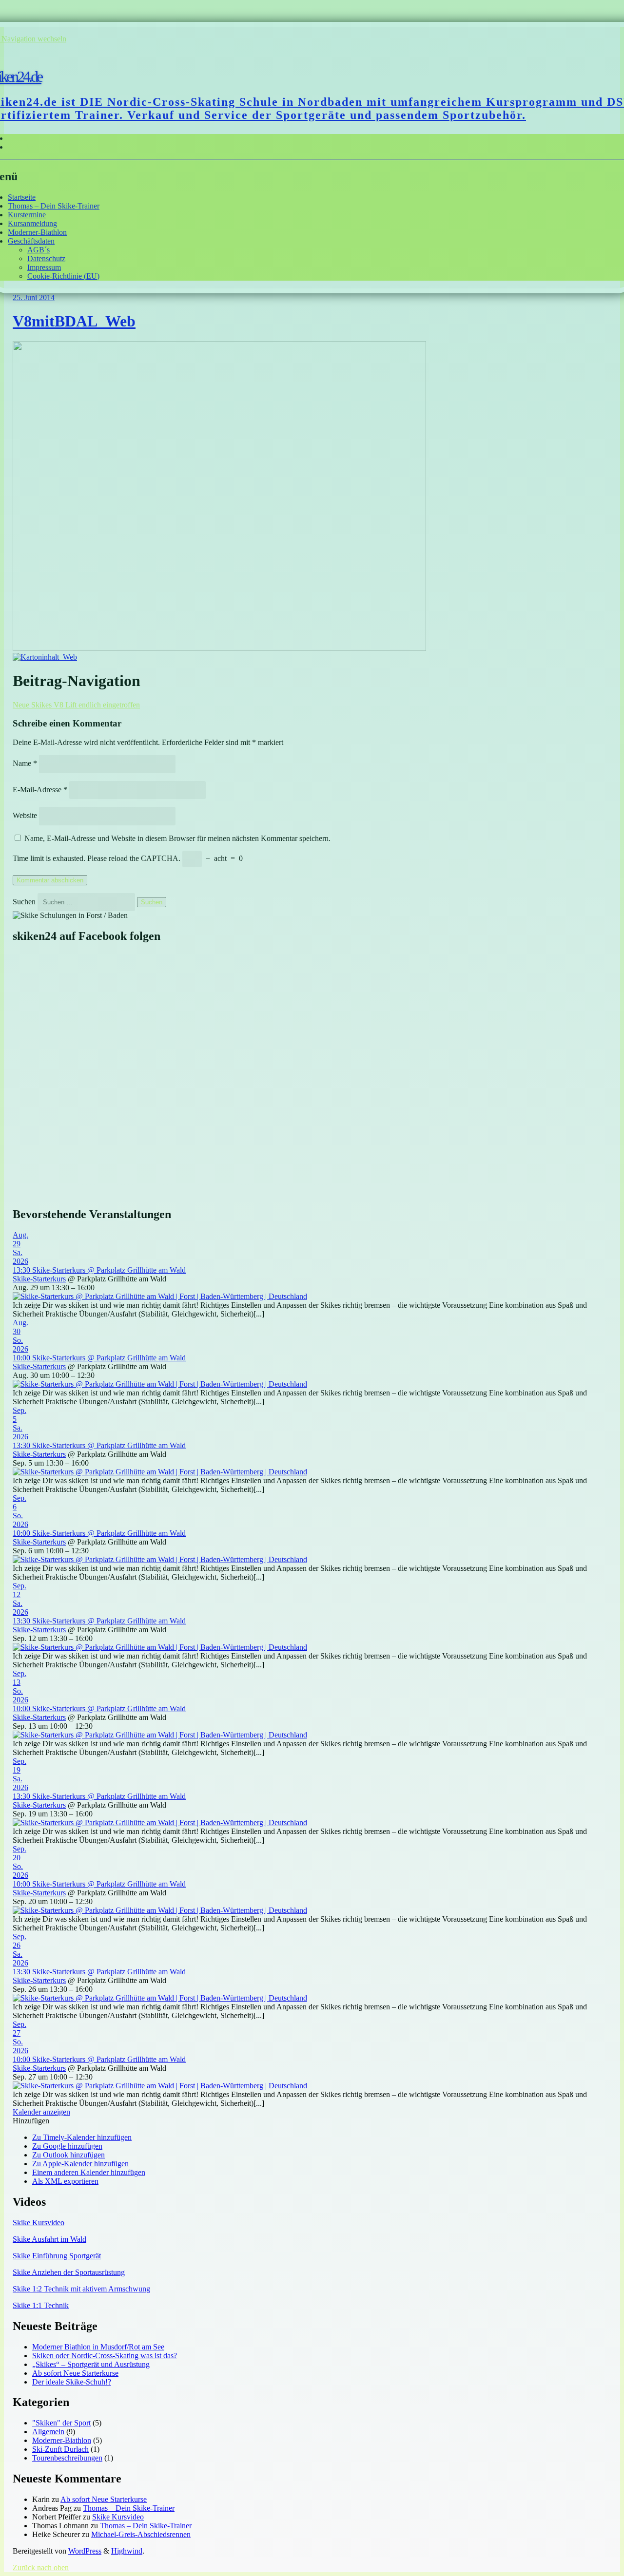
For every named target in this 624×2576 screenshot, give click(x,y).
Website (25, 815)
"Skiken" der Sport (61, 2423)
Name (25, 763)
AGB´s (39, 250)
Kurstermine (27, 215)
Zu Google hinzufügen (67, 2146)
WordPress (85, 2551)
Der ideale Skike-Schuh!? (72, 2382)
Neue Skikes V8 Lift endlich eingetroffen (76, 705)
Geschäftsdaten (31, 241)
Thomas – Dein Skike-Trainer (54, 206)
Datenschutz (46, 258)
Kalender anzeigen (41, 2112)
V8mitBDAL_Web (74, 321)
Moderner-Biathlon (37, 232)
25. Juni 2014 (34, 297)
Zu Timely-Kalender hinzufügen (82, 2137)
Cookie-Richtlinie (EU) (63, 276)
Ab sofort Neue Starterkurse (75, 2373)
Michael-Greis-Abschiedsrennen (141, 2534)
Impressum (44, 267)
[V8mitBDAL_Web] (219, 648)
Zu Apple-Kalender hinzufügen (80, 2164)
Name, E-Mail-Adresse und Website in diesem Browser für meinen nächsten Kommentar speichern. (177, 838)
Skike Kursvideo (39, 2223)
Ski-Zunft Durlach (60, 2449)
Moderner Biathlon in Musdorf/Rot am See (98, 2347)
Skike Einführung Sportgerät (57, 2256)
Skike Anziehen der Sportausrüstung (69, 2272)
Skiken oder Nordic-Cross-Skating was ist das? (105, 2356)
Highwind (127, 2551)
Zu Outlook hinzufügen (68, 2155)
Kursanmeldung (32, 223)
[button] (31, 2121)
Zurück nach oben (41, 2567)
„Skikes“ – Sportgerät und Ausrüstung (91, 2364)
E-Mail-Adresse (40, 790)
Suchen (24, 902)
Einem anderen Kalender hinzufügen (89, 2172)
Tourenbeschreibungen (67, 2458)
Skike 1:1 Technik (41, 2305)
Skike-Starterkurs (39, 1279)
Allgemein (48, 2432)
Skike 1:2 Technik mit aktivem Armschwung (81, 2289)
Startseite (22, 197)
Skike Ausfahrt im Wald (49, 2239)
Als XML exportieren (65, 2181)
